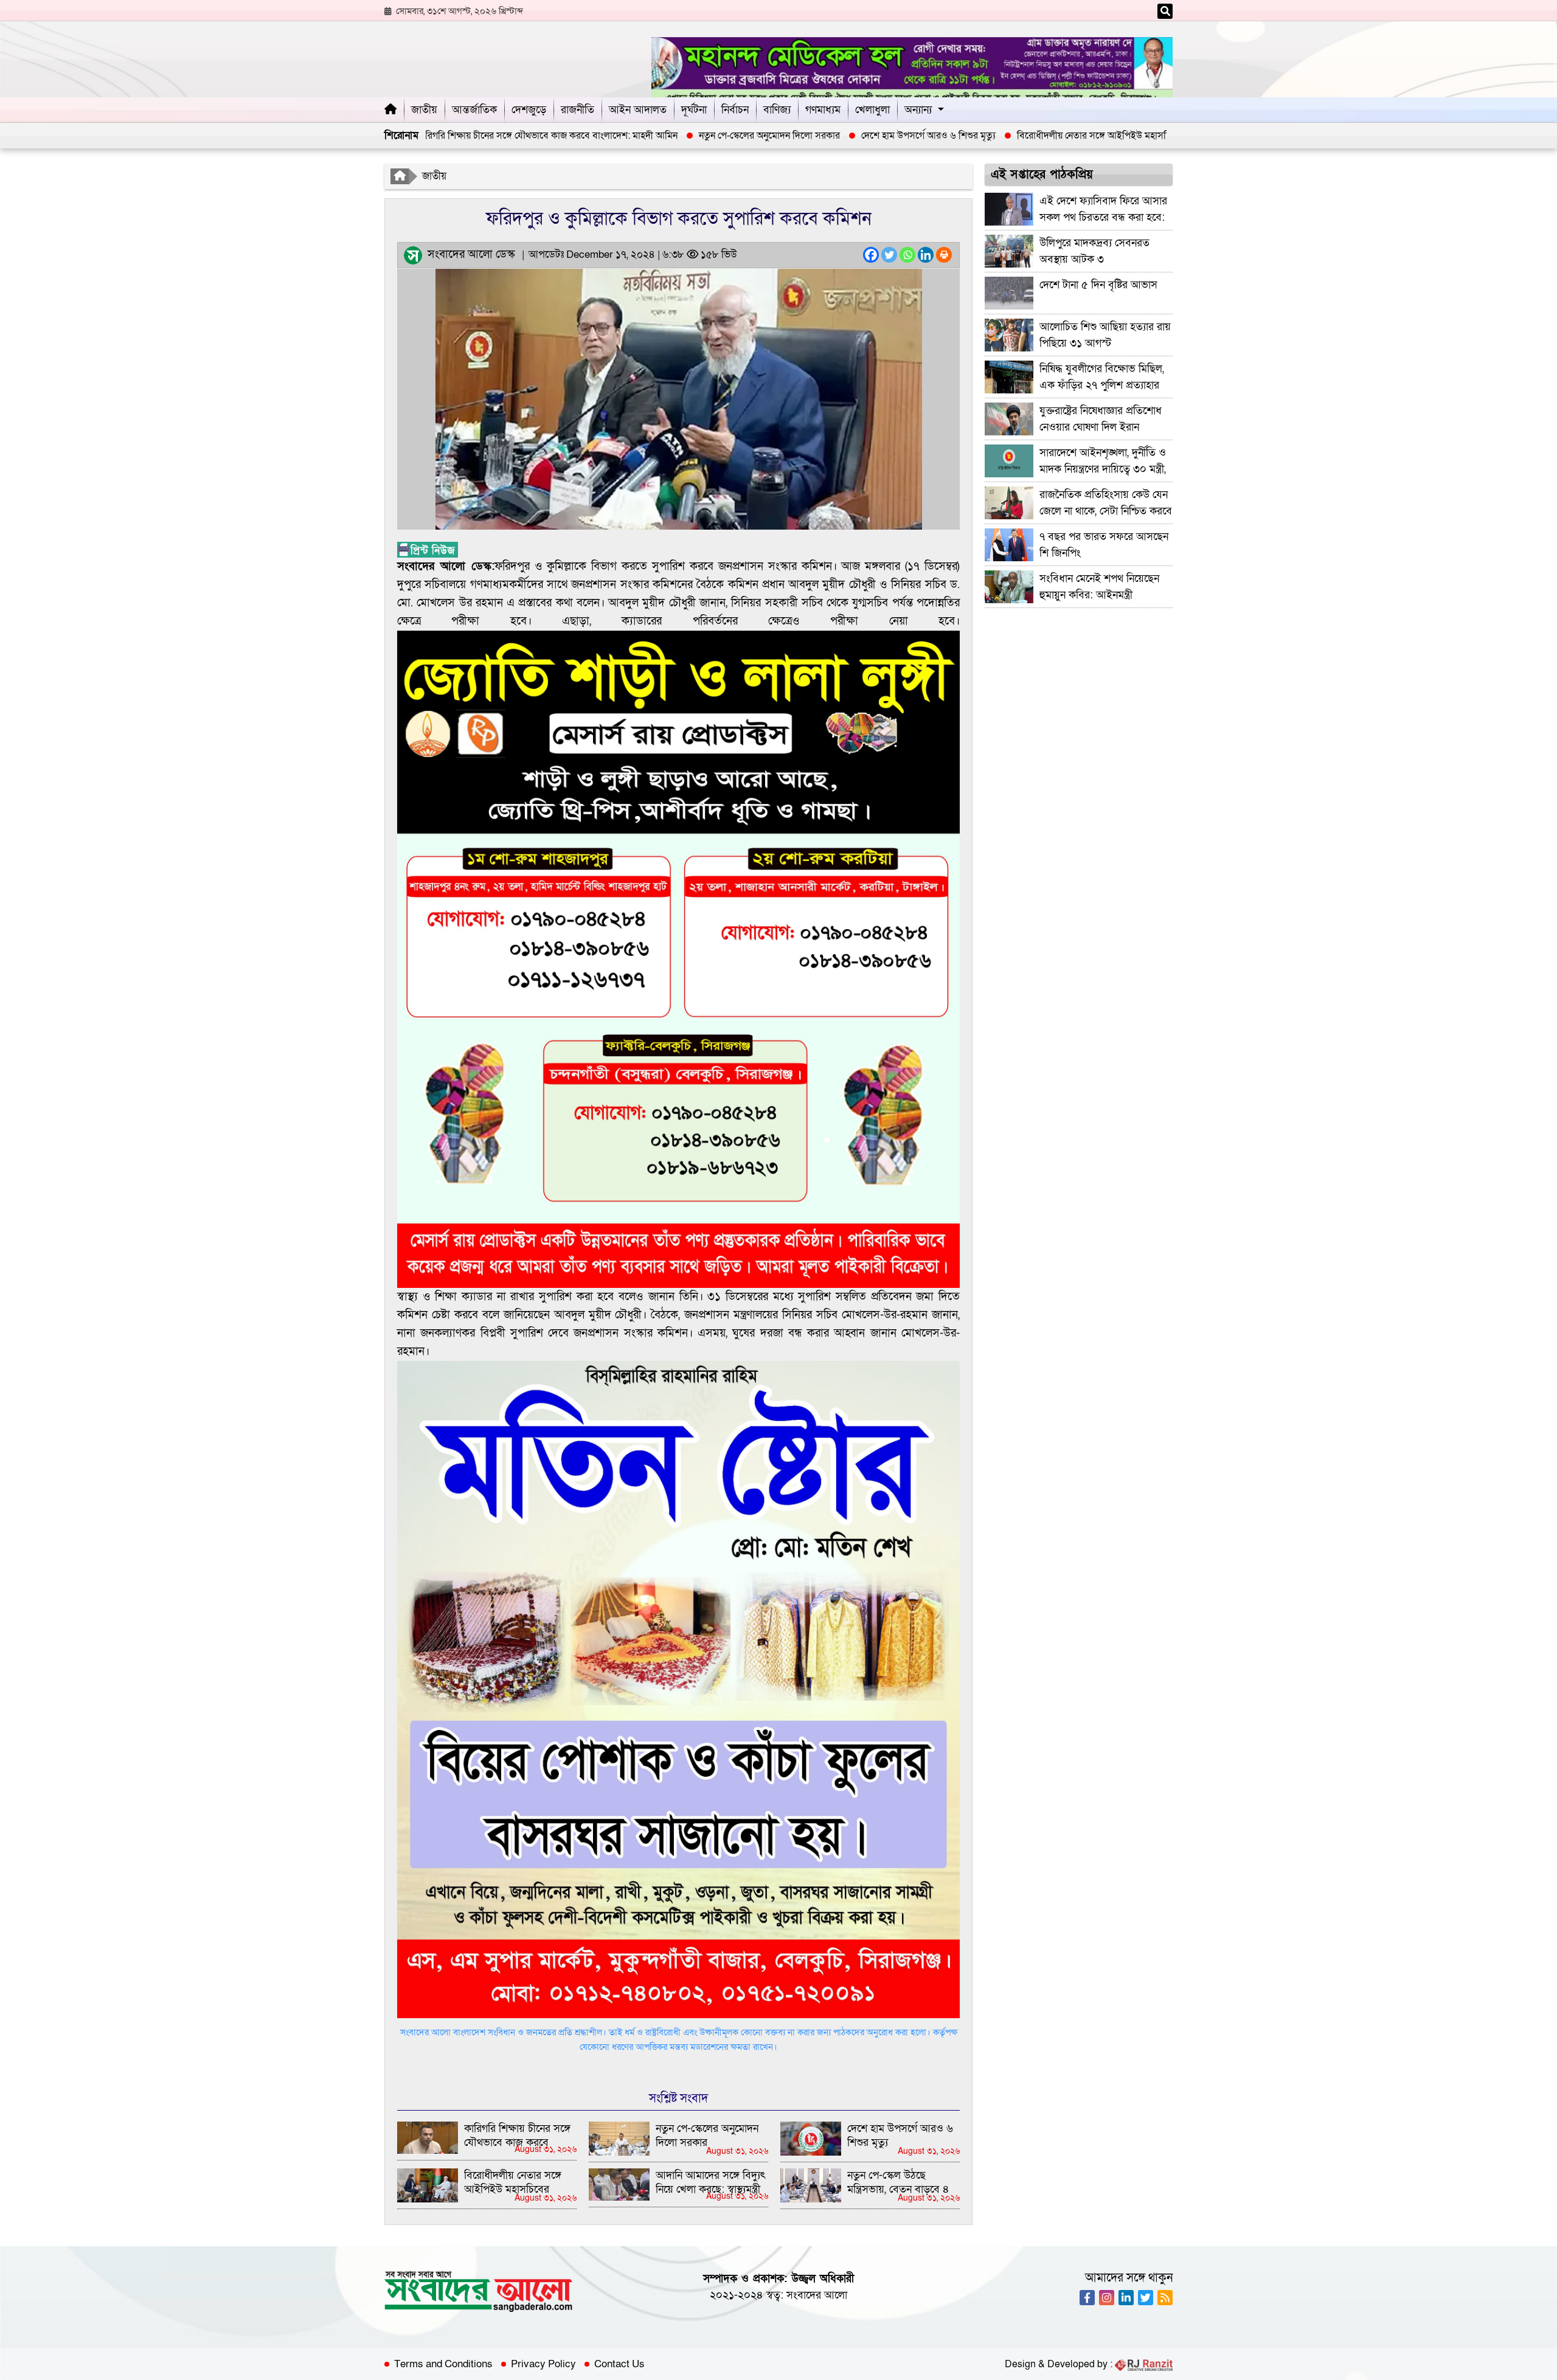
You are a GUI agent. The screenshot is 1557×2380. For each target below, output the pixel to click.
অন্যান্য (918, 110)
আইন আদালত (638, 110)
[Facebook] (871, 255)
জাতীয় (424, 110)
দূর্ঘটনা (694, 110)
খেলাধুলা (872, 110)
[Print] (944, 255)
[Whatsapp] (907, 255)
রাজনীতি (577, 110)
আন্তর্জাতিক (474, 110)
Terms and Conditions (443, 2364)
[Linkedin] (926, 255)
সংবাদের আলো (817, 2295)
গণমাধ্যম (823, 110)
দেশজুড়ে (529, 110)
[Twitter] (889, 255)
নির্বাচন (735, 110)
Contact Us (619, 2364)
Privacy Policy (543, 2364)
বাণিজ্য (777, 110)
